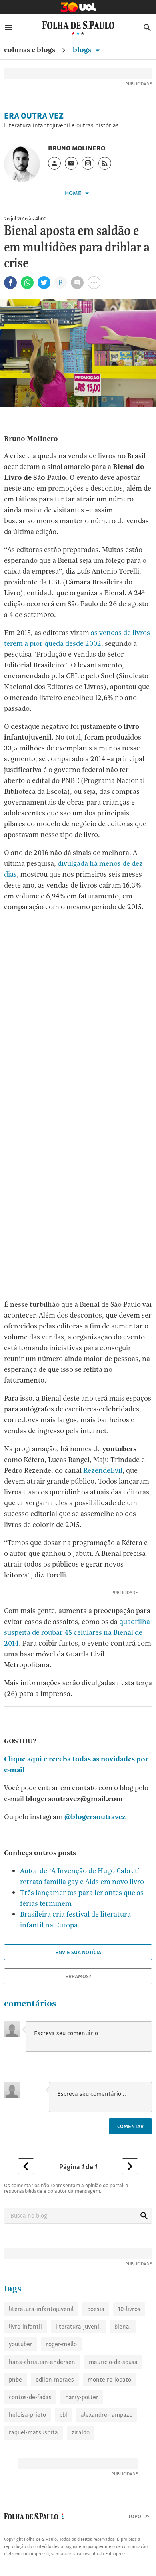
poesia (96, 2309)
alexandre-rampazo (107, 2415)
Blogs (83, 50)
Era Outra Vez (34, 116)
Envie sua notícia (78, 1952)
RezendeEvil (103, 1470)
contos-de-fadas (30, 2397)
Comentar (130, 2126)
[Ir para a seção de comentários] (77, 283)
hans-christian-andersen (42, 2362)
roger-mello (61, 2344)
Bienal (123, 2326)
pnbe (15, 2379)
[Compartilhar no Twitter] (44, 283)
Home (74, 193)
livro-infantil (25, 2326)
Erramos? (78, 1976)
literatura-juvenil (78, 2326)
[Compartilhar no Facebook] (10, 283)
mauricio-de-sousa (113, 2362)
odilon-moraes (55, 2379)
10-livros (129, 2309)
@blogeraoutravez (95, 1817)
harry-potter (82, 2397)
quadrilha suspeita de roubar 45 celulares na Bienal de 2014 (77, 1632)
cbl (63, 2415)
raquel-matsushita (33, 2432)
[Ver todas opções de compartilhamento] (61, 283)
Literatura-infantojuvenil (41, 2309)
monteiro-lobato (109, 2379)
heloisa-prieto (27, 2415)
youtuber (21, 2344)
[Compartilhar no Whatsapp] (27, 283)
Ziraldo (81, 2432)
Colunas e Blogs (30, 50)
